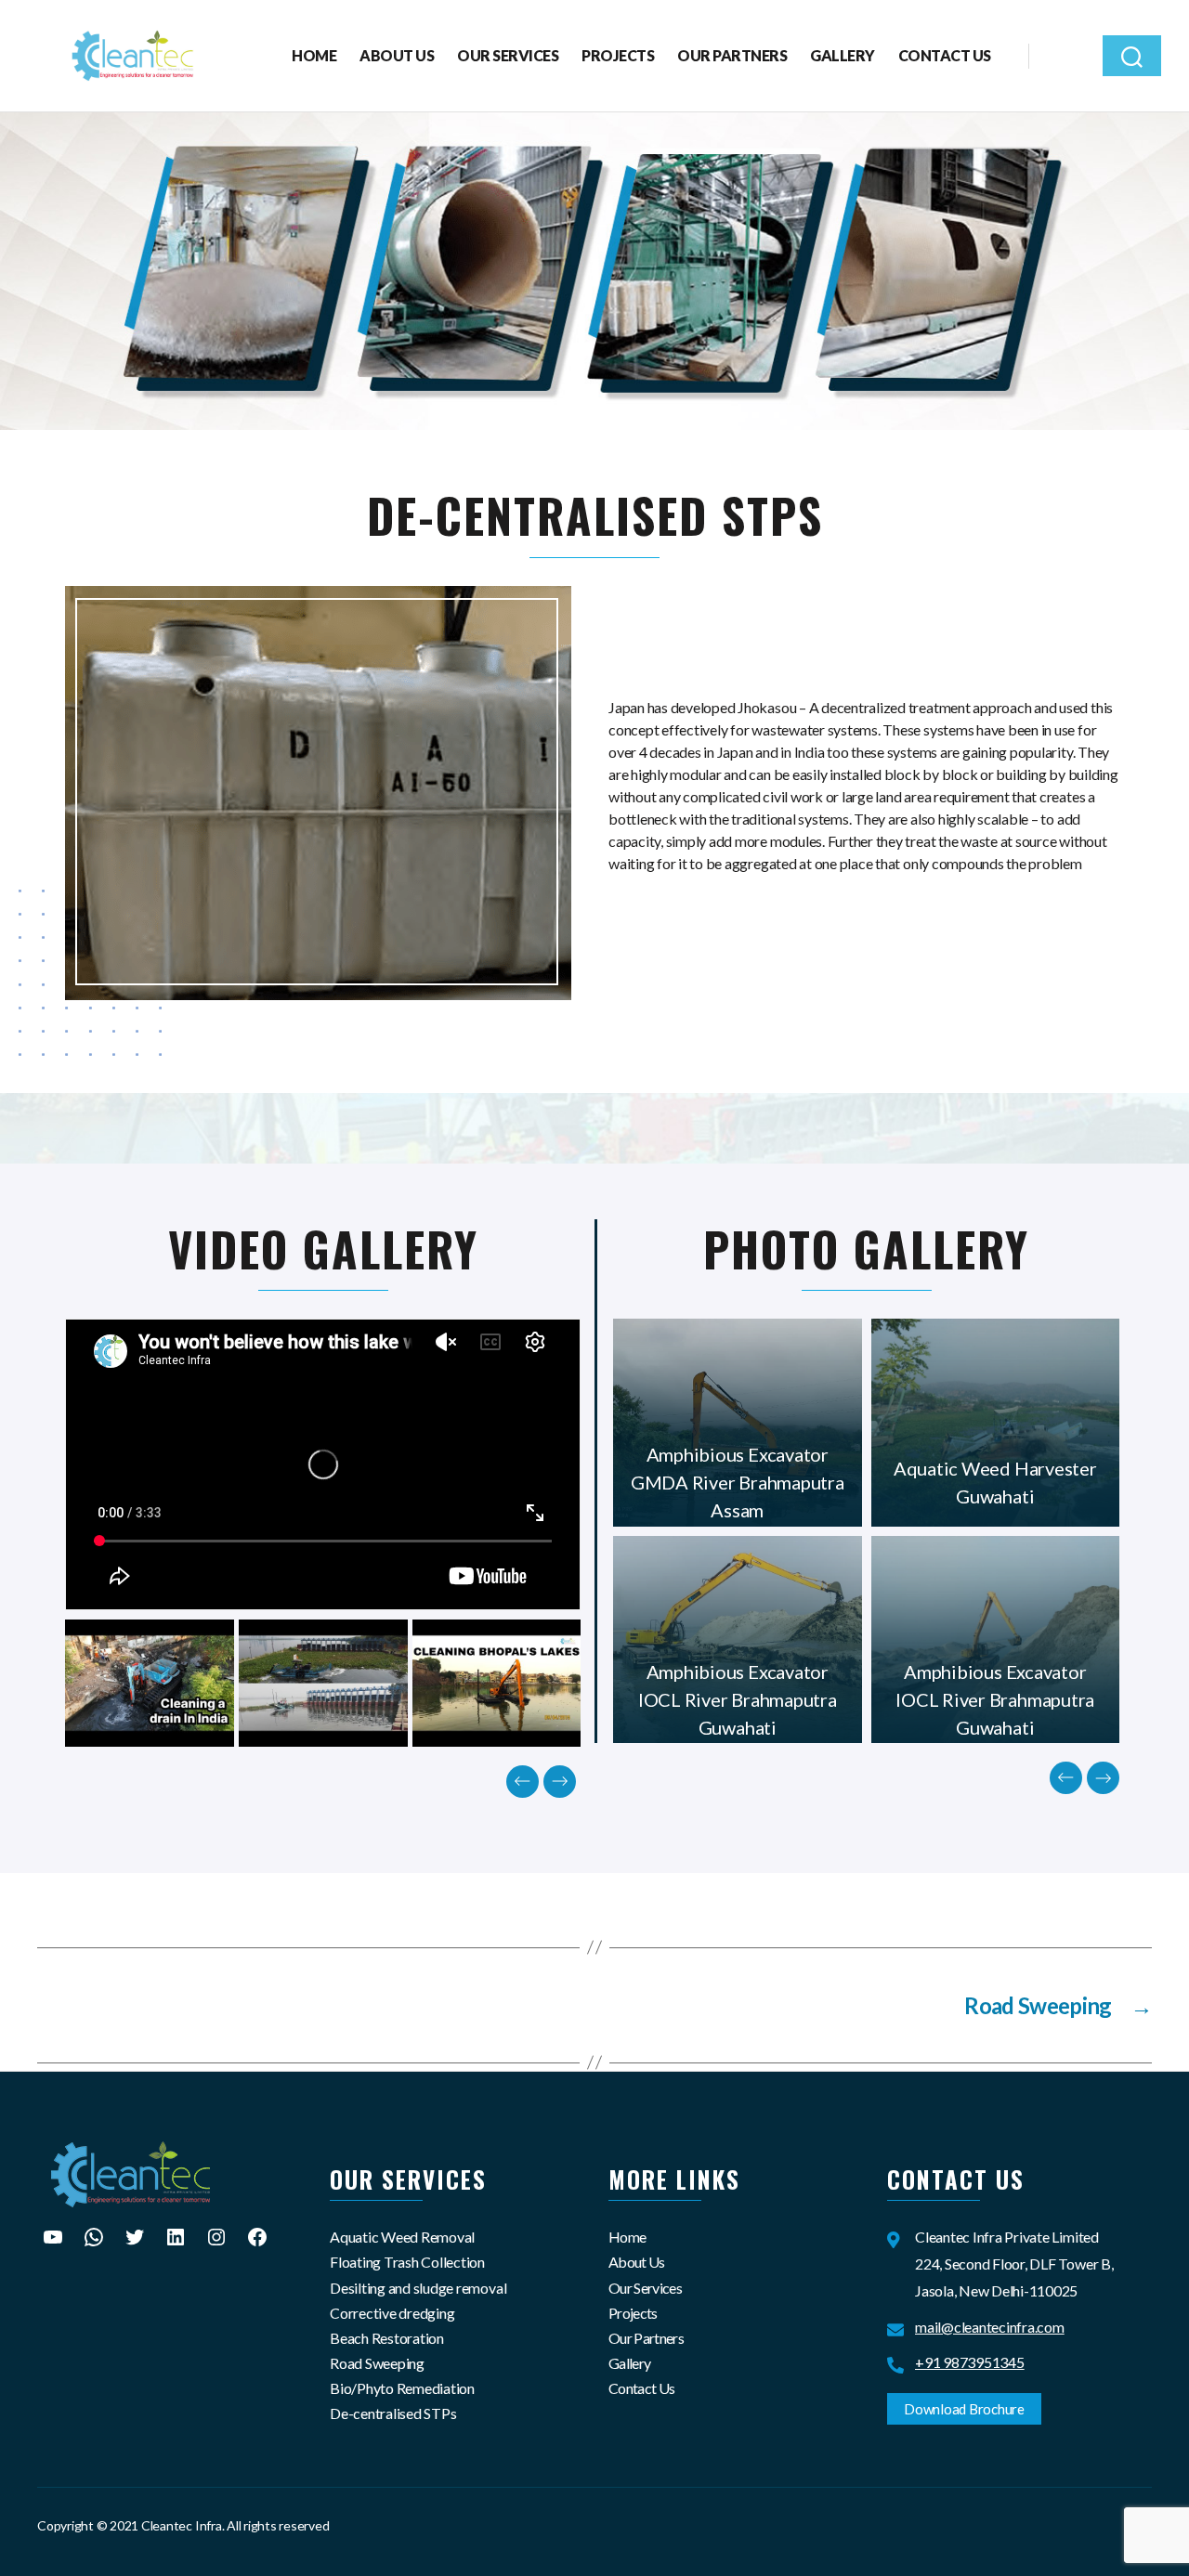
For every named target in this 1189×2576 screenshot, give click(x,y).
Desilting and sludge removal (418, 2288)
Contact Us (945, 55)
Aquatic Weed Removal (402, 2237)
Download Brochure (964, 2409)
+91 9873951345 (970, 2362)
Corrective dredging (392, 2313)
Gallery (843, 55)
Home (314, 55)
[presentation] (523, 1782)
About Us (397, 55)
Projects (618, 55)
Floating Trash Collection (407, 2262)
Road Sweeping (377, 2363)
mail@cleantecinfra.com (990, 2327)
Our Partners (732, 55)
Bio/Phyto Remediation (402, 2388)
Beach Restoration (387, 2338)
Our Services (508, 55)
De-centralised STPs (393, 2413)
